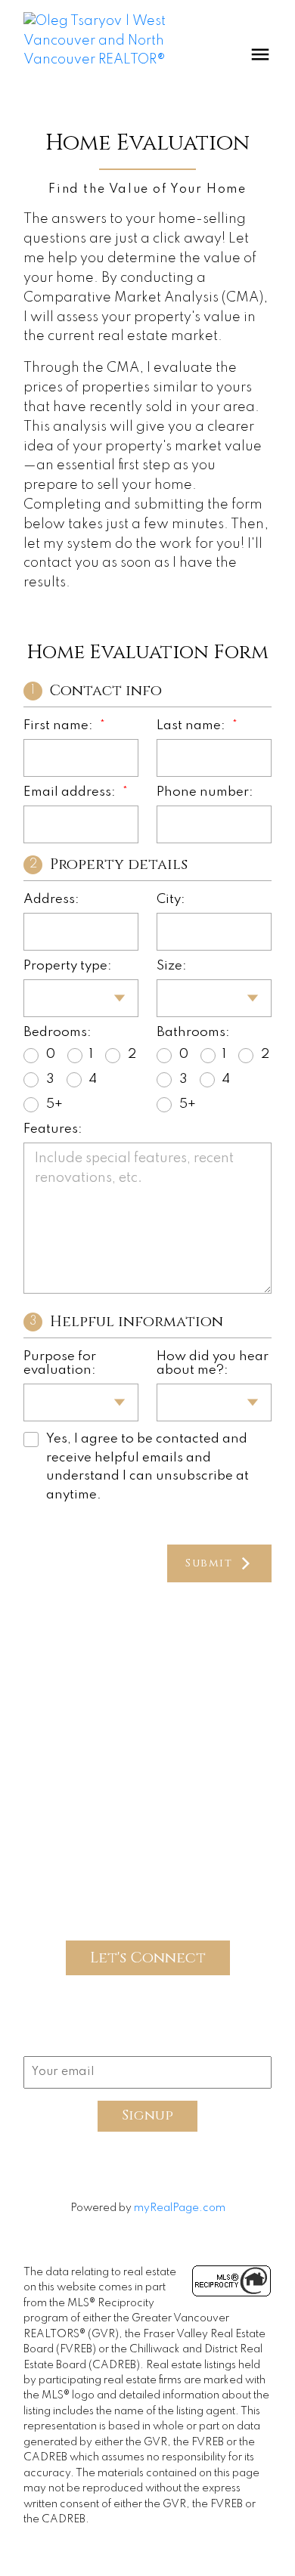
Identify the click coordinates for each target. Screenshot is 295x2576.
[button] (83, 1645)
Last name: (193, 726)
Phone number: (205, 792)
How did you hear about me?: (213, 1364)
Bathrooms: (193, 1033)
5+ (54, 1104)
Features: (53, 1129)
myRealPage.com (180, 2208)
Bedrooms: (57, 1033)
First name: (60, 726)
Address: (51, 900)
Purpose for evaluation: (60, 1364)
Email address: (71, 792)
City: (171, 900)
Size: (172, 966)
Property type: (68, 966)
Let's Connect (148, 1958)
